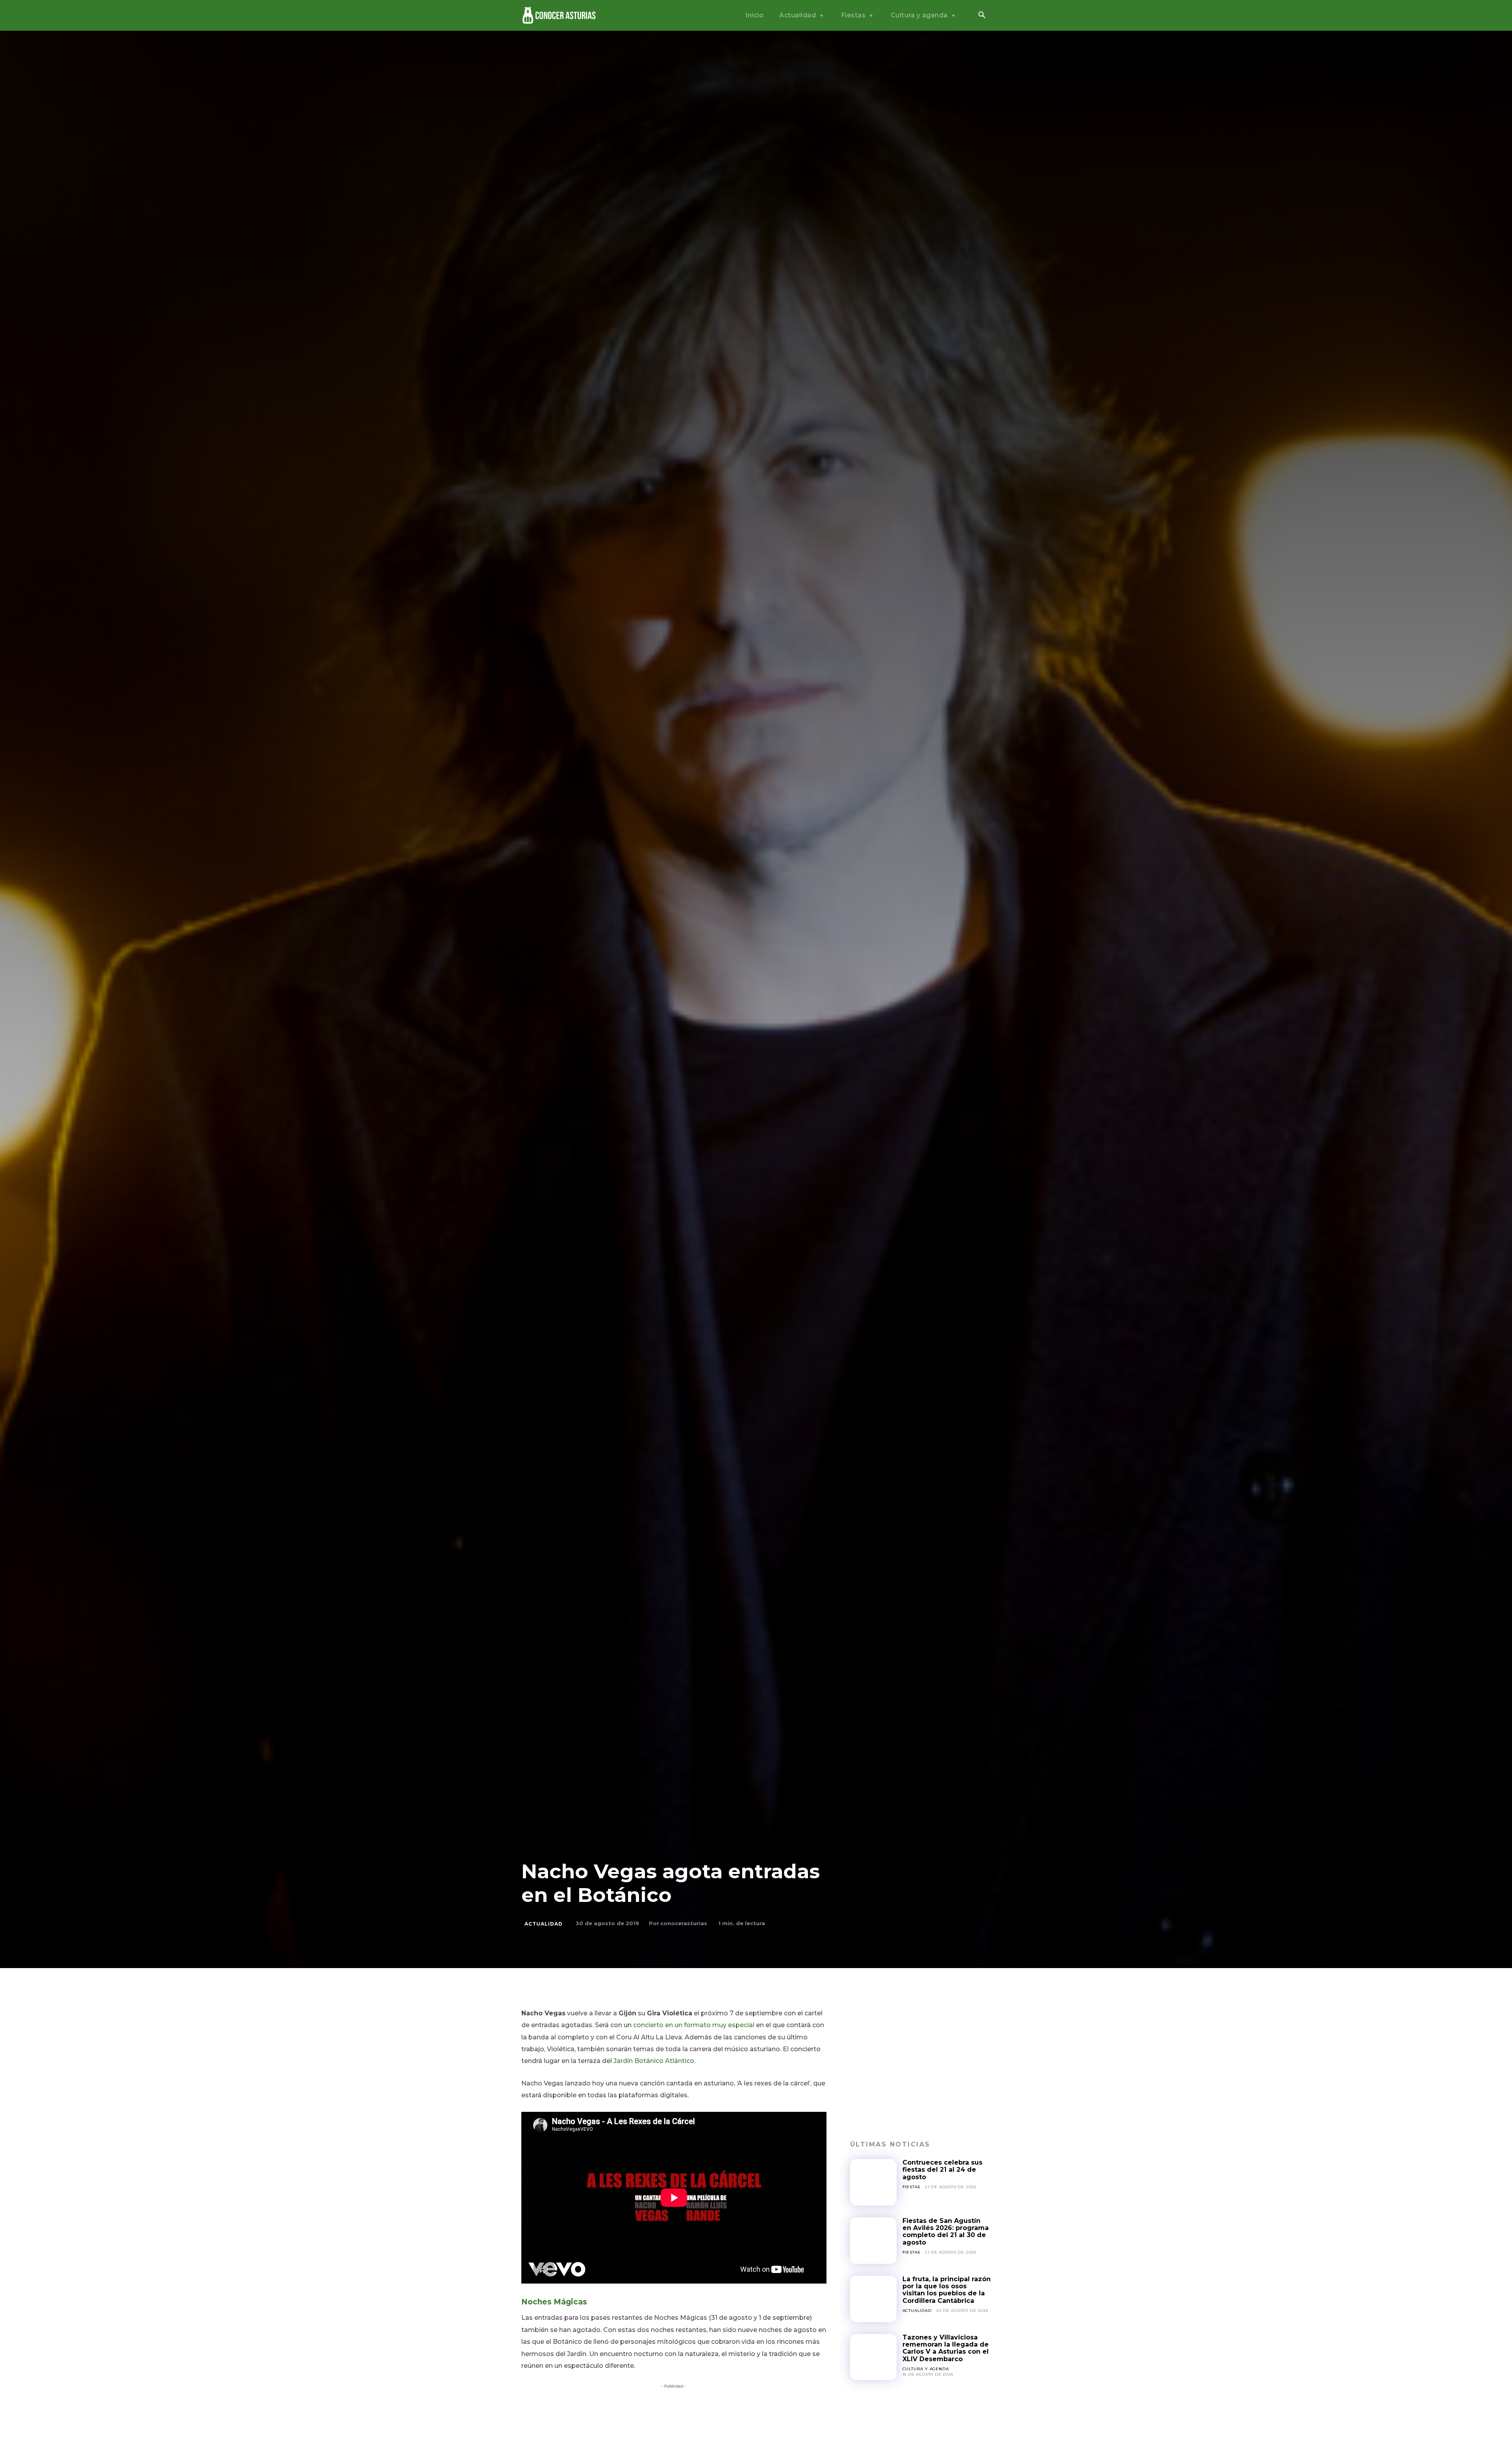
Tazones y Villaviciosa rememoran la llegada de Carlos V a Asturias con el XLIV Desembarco (946, 2348)
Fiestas (912, 2187)
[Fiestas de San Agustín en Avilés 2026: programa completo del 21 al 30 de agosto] (873, 2241)
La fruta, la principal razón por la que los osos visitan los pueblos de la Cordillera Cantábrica (947, 2290)
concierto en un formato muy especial (694, 2025)
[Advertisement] (920, 2063)
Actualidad (544, 1924)
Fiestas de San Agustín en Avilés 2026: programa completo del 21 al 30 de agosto (946, 2232)
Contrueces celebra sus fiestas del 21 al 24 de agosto (942, 2170)
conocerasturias (684, 1923)
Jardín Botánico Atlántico (654, 2061)
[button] (982, 16)
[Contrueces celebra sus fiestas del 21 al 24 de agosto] (873, 2182)
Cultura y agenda (926, 2369)
